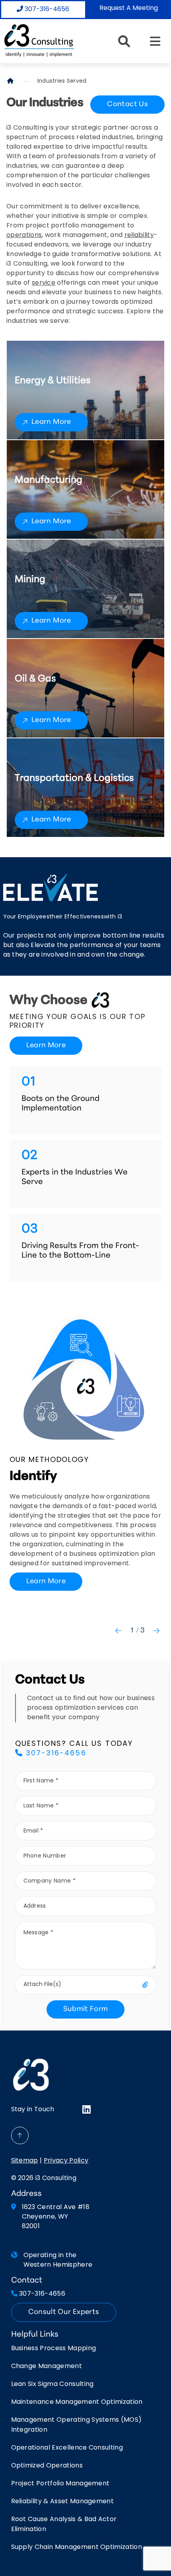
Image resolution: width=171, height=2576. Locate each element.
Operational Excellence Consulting (67, 2448)
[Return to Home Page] (39, 40)
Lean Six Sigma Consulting (52, 2384)
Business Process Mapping (54, 2349)
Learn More (51, 422)
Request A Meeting (129, 8)
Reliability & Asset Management (63, 2502)
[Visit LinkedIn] (86, 2110)
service (44, 283)
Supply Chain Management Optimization (77, 2547)
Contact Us (127, 105)
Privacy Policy (66, 2161)
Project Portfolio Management (60, 2484)
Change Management (47, 2366)
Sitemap (25, 2161)
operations (24, 235)
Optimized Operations (47, 2466)
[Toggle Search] (124, 41)
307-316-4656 (46, 10)
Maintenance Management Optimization (77, 2402)
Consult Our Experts (64, 2312)
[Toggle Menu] (155, 41)
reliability (139, 235)
